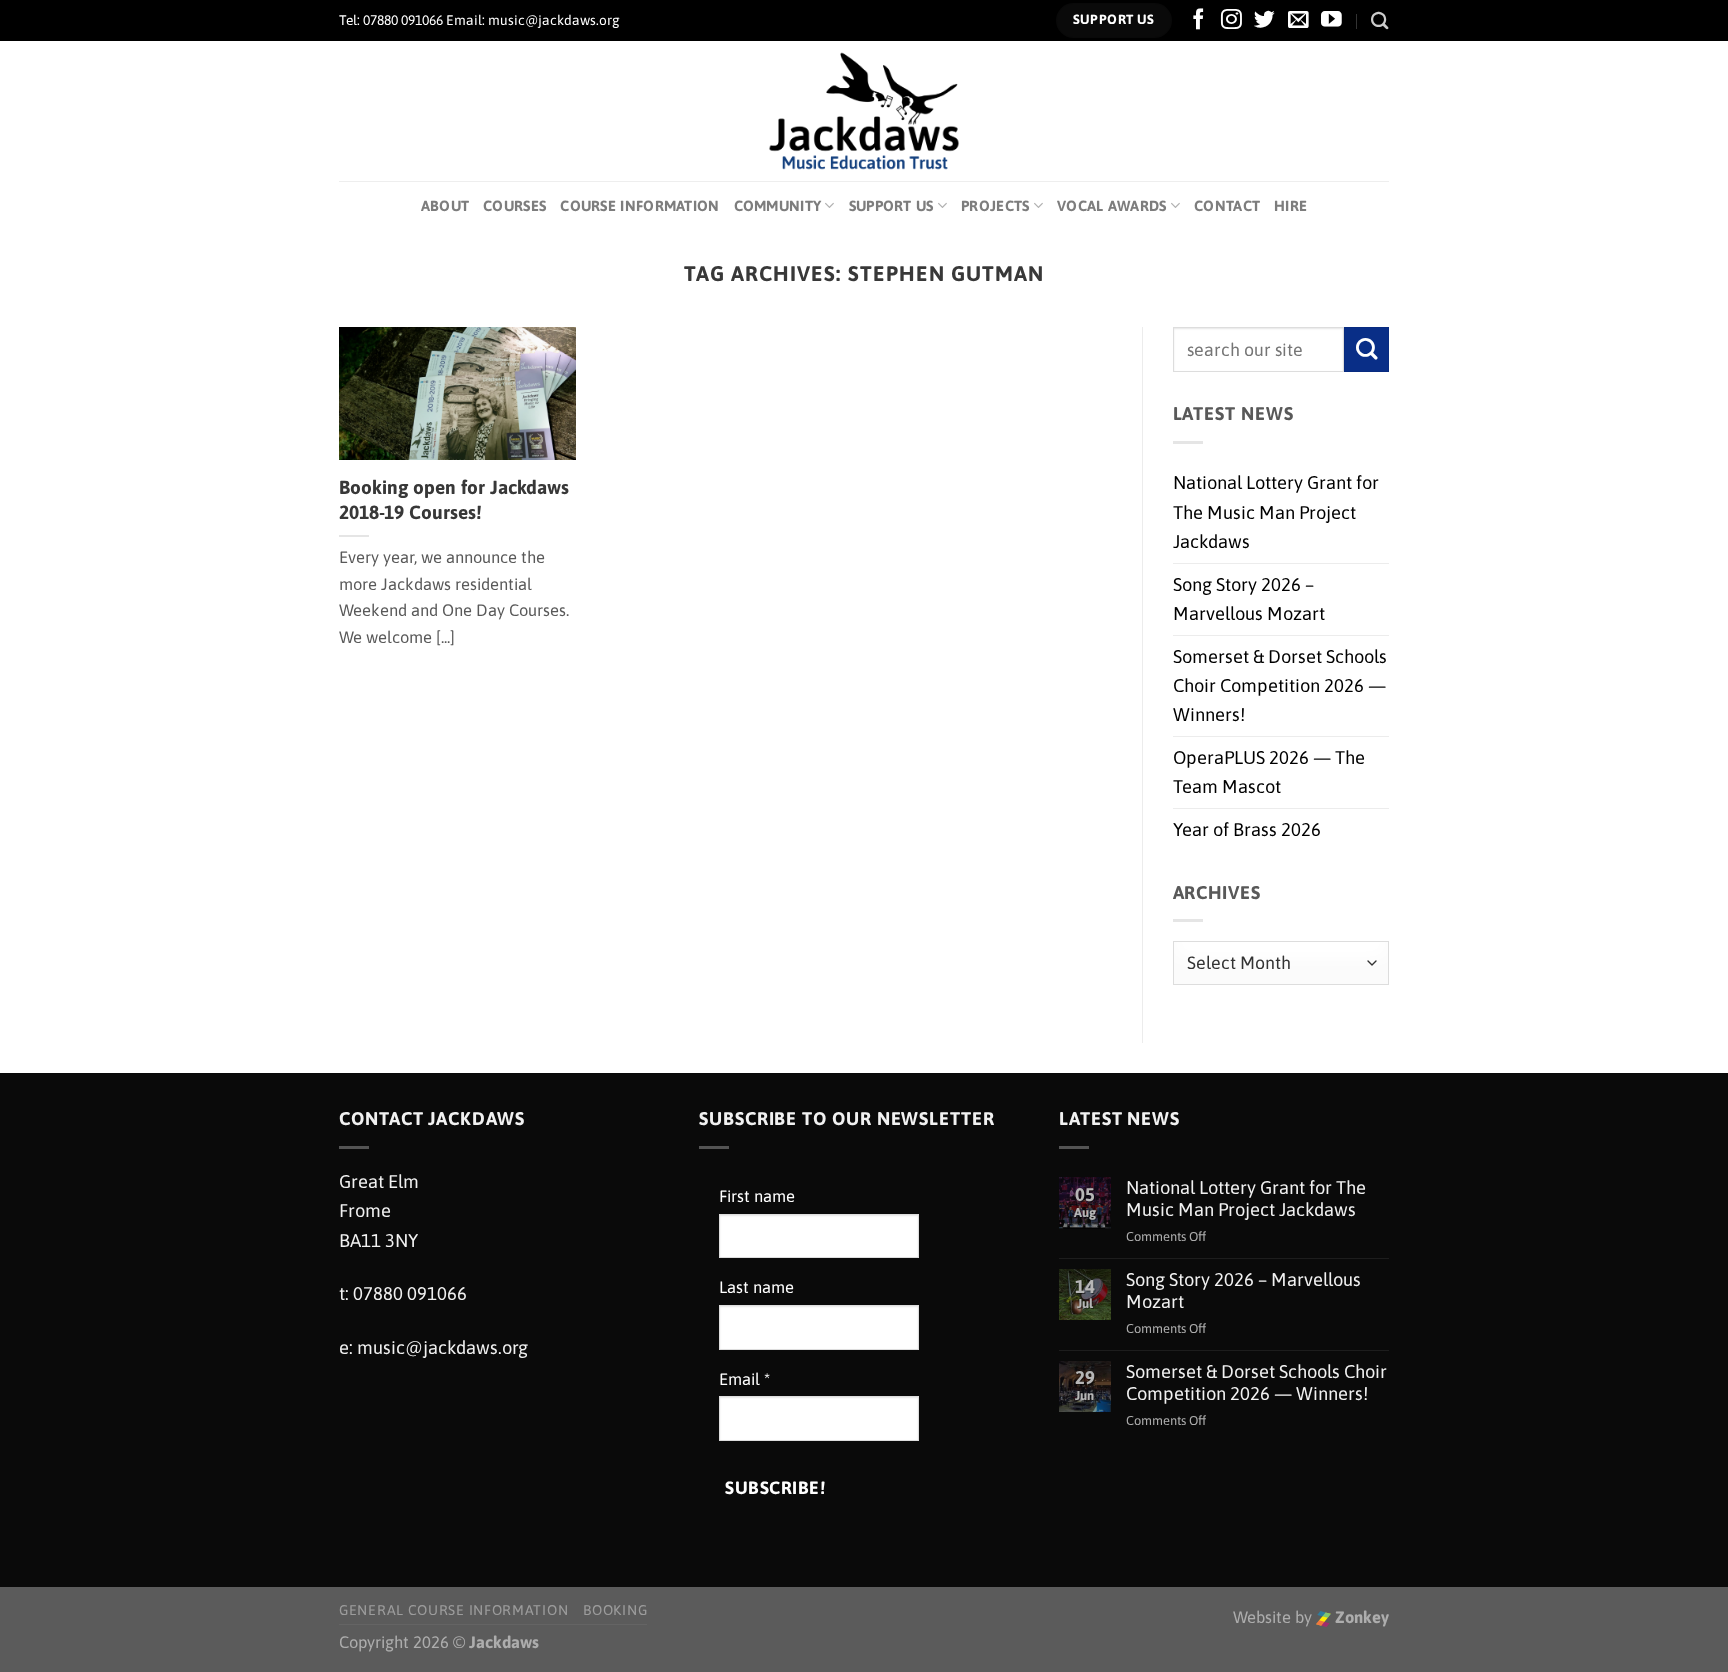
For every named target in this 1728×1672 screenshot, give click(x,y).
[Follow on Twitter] (1264, 20)
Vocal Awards (1112, 205)
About (445, 205)
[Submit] (1366, 349)
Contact (1227, 205)
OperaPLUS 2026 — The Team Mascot (1269, 772)
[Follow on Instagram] (1231, 20)
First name (757, 1196)
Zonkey (1360, 1617)
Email (744, 1379)
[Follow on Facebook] (1198, 20)
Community (778, 205)
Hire (1290, 205)
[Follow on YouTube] (1331, 20)
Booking (615, 1610)
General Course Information (453, 1610)
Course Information (639, 205)
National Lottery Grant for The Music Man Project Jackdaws (1276, 512)
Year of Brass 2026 (1247, 829)
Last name (756, 1287)
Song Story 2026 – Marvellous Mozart (1249, 599)
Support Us (891, 205)
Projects (995, 205)
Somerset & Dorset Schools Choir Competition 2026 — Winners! (1280, 686)
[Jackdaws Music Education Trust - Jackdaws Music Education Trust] (864, 111)
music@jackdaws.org (442, 1347)
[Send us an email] (1298, 20)
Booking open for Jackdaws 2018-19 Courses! (454, 499)
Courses (514, 205)
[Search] (1380, 20)
